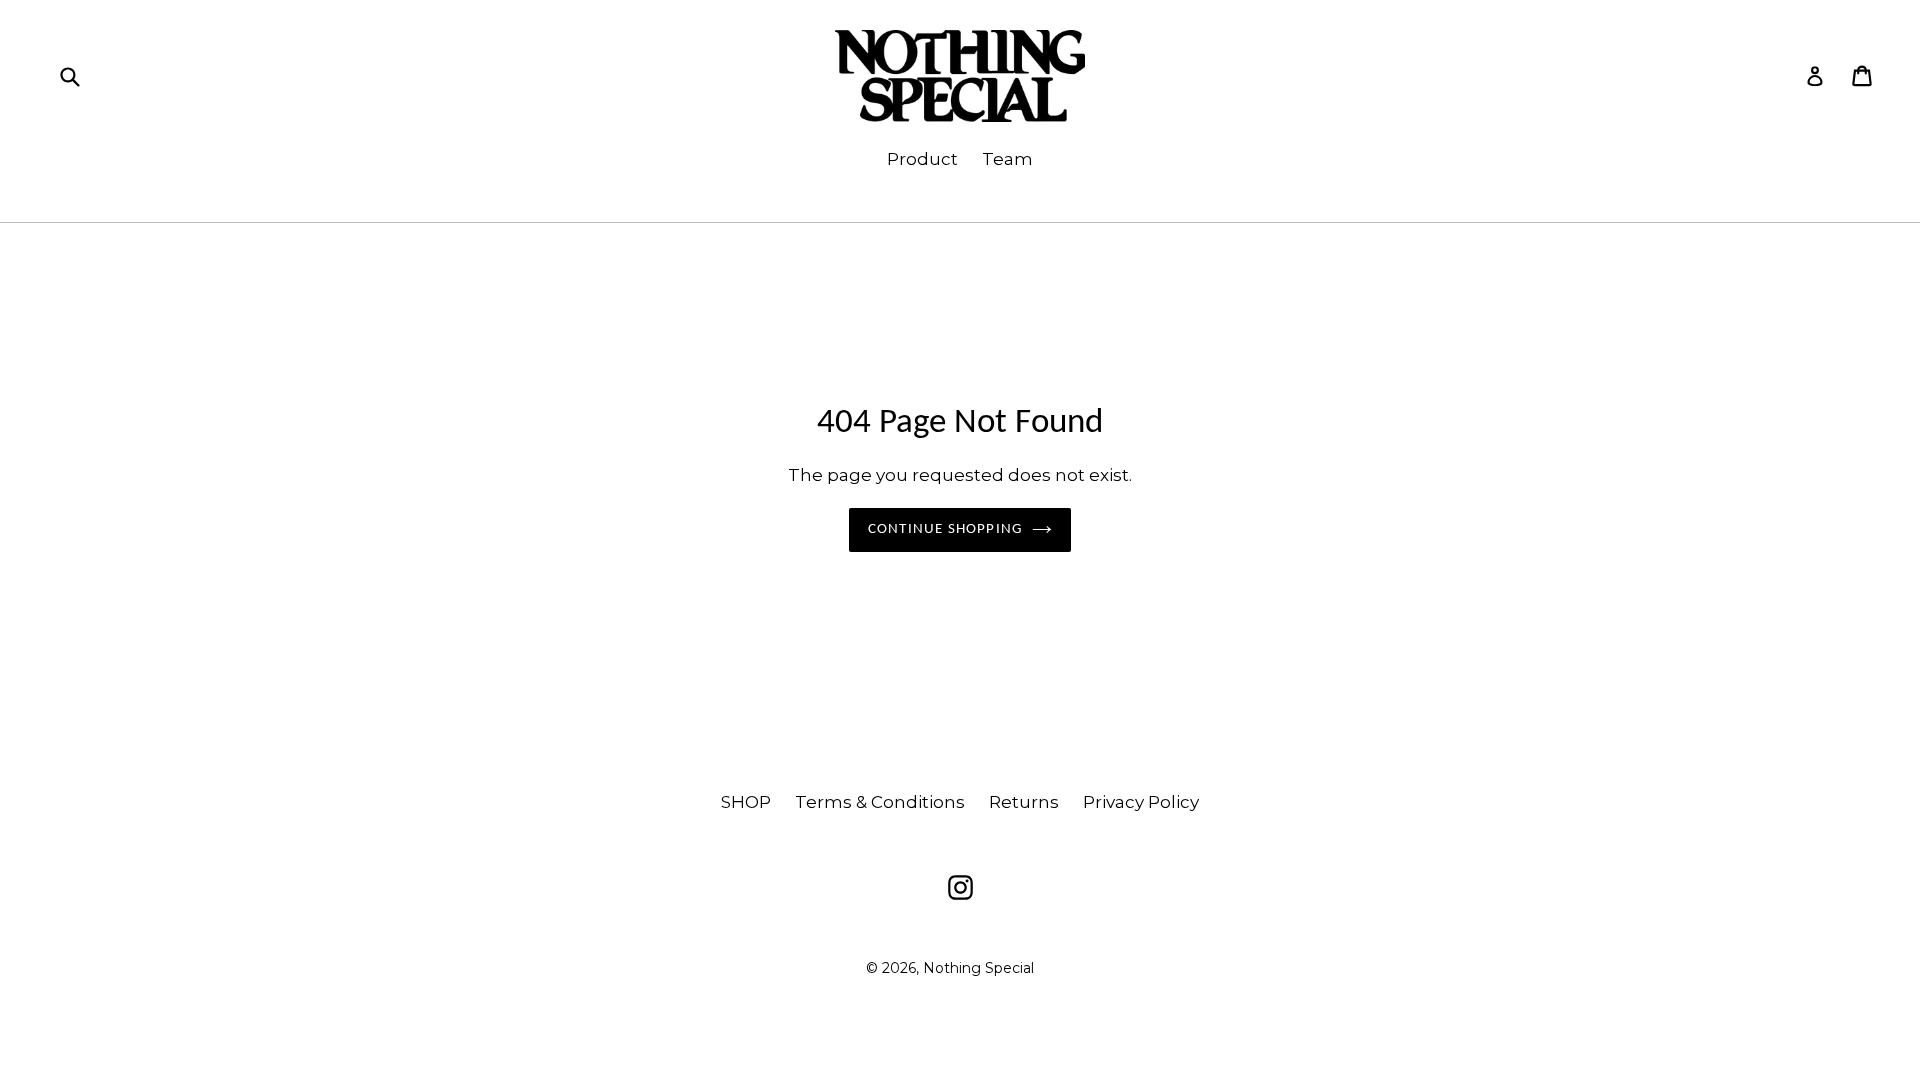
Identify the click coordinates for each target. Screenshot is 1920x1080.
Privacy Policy (1141, 802)
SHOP (746, 802)
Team (1007, 159)
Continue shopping (945, 529)
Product (922, 159)
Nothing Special (978, 968)
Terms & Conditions (880, 802)
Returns (1024, 802)
